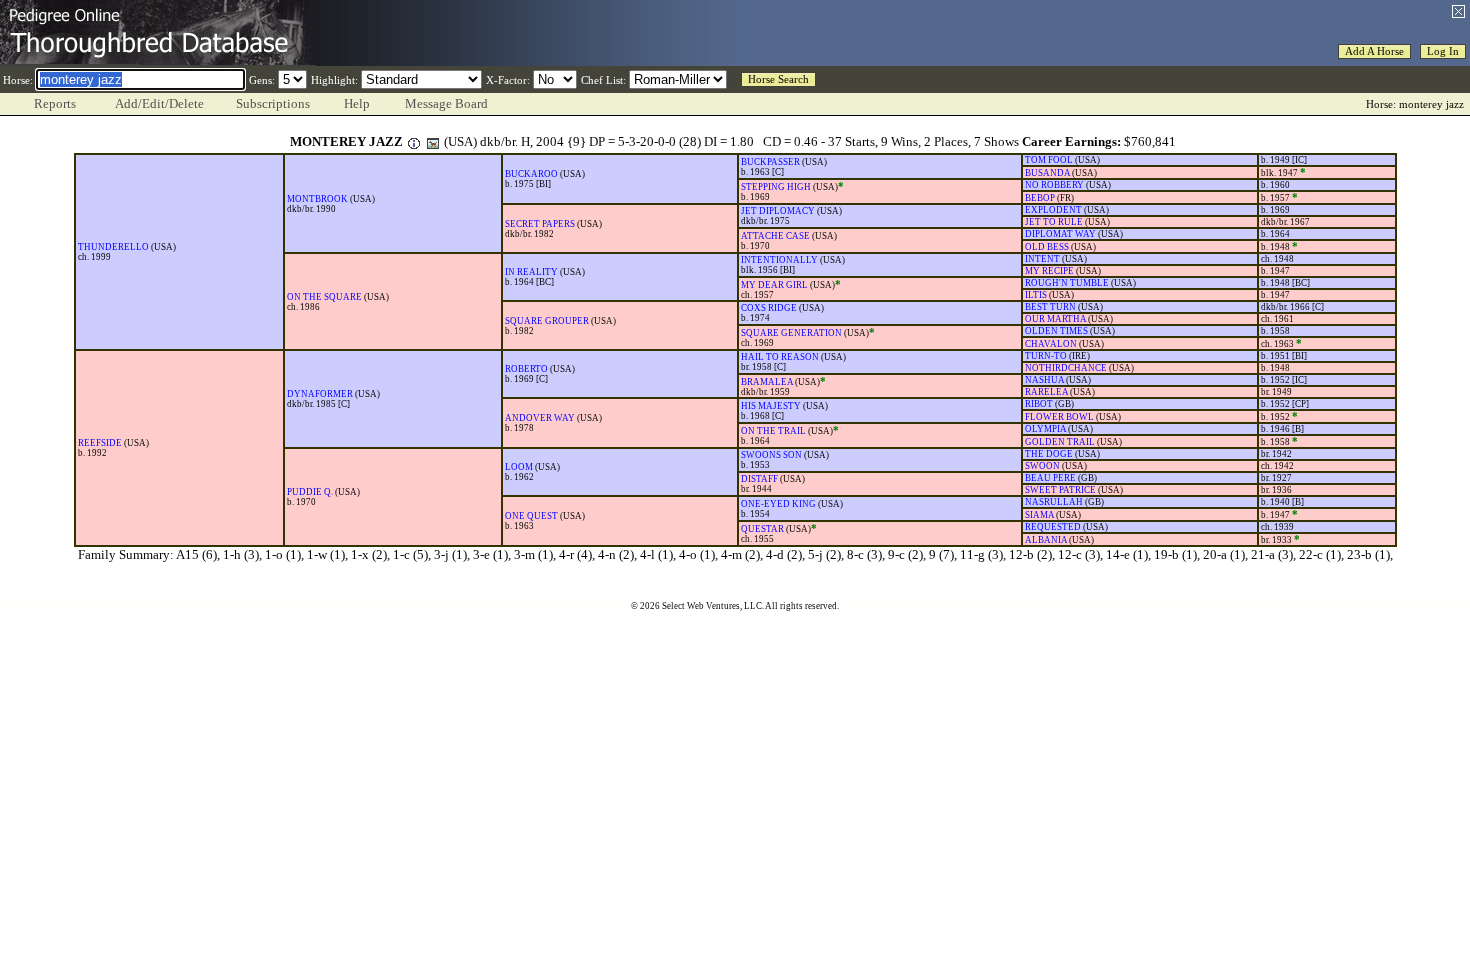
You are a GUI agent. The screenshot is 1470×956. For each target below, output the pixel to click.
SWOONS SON (771, 455)
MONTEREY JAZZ (346, 141)
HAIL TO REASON (780, 357)
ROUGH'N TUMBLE (1067, 283)
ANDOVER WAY (540, 418)
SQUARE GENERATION (791, 333)
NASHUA (1044, 380)
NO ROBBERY (1054, 185)
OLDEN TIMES (1056, 331)
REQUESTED (1053, 527)
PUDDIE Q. (310, 492)
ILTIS (1036, 295)
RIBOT (1039, 404)
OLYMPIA (1045, 429)
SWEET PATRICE (1060, 490)
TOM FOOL (1049, 160)
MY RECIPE (1049, 271)
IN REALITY (531, 272)
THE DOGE (1049, 454)
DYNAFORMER (320, 394)
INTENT (1042, 259)
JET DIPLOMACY (778, 211)
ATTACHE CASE (775, 236)
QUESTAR (762, 529)
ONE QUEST (531, 516)
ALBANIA (1046, 540)
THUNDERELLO (113, 247)
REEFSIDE (100, 443)
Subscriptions (273, 103)
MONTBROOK (317, 199)
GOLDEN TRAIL (1060, 442)
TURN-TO (1046, 356)
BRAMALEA (767, 382)
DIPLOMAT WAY (1060, 234)
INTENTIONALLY (779, 260)
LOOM (519, 467)
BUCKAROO (531, 174)
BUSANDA (1047, 173)
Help (357, 103)
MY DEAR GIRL (774, 285)
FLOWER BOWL (1059, 417)
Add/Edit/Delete (159, 103)
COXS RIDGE (769, 308)
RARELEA (1046, 392)
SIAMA (1039, 515)
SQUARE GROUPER (547, 321)
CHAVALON (1051, 344)
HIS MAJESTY (771, 406)
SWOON (1042, 466)
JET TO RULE (1054, 222)
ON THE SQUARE (324, 297)
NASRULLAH (1054, 502)
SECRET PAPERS (540, 224)
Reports (55, 103)
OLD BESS (1047, 247)
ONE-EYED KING (778, 504)
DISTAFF (759, 479)
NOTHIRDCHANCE (1066, 368)
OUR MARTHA (1055, 319)
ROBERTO (526, 369)
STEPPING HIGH (776, 187)
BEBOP (1040, 198)
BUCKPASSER (770, 162)
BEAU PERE (1050, 478)
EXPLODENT (1053, 210)
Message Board (446, 103)
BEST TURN (1050, 307)
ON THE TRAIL (773, 431)
